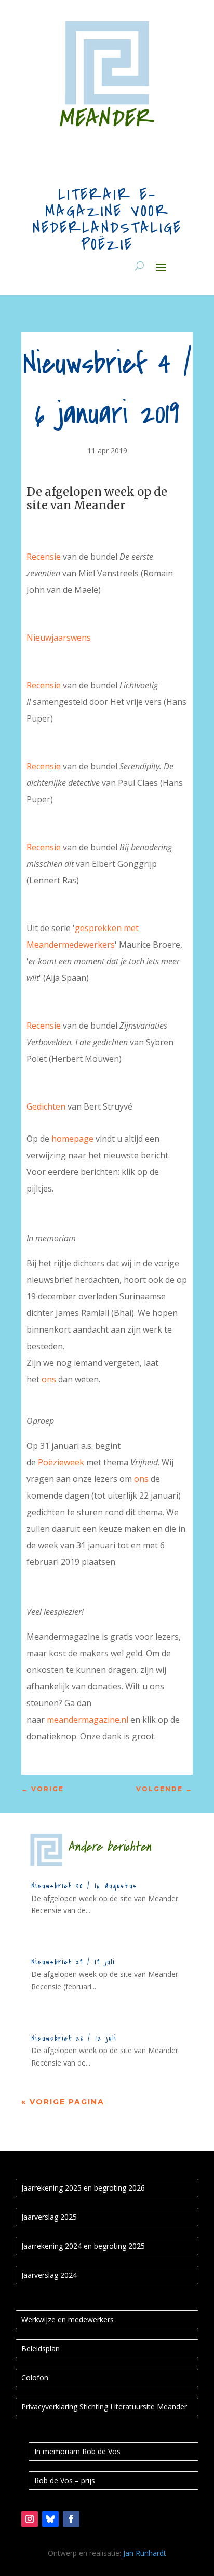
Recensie (44, 557)
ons (49, 1379)
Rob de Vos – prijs (65, 2480)
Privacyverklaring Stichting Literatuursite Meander (104, 2407)
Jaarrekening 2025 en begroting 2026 (83, 2188)
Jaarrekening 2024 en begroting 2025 (83, 2246)
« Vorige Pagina (63, 2102)
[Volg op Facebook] (71, 2519)
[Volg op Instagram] (30, 2519)
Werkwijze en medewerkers (68, 2319)
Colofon (35, 2378)
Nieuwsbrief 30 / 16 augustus (84, 1886)
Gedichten (46, 1106)
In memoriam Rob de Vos (77, 2451)
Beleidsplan (41, 2349)
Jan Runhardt (145, 2553)
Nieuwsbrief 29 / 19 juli (73, 1962)
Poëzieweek (61, 1462)
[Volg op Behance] (50, 2519)
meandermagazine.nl (88, 1720)
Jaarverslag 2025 (49, 2217)
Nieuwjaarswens (60, 638)
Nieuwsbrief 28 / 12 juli (74, 2038)
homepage (72, 1139)
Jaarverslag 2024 (49, 2275)
